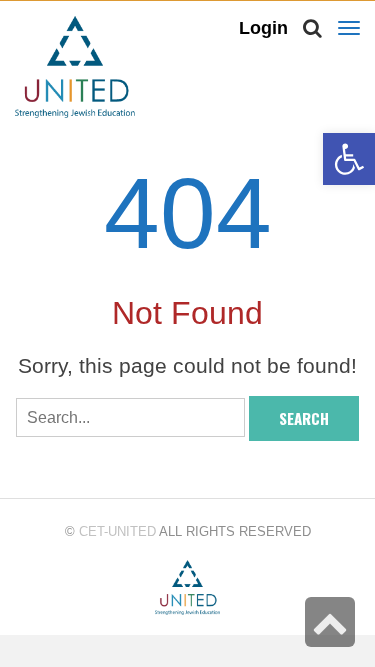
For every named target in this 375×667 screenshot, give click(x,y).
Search (304, 418)
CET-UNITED (117, 531)
